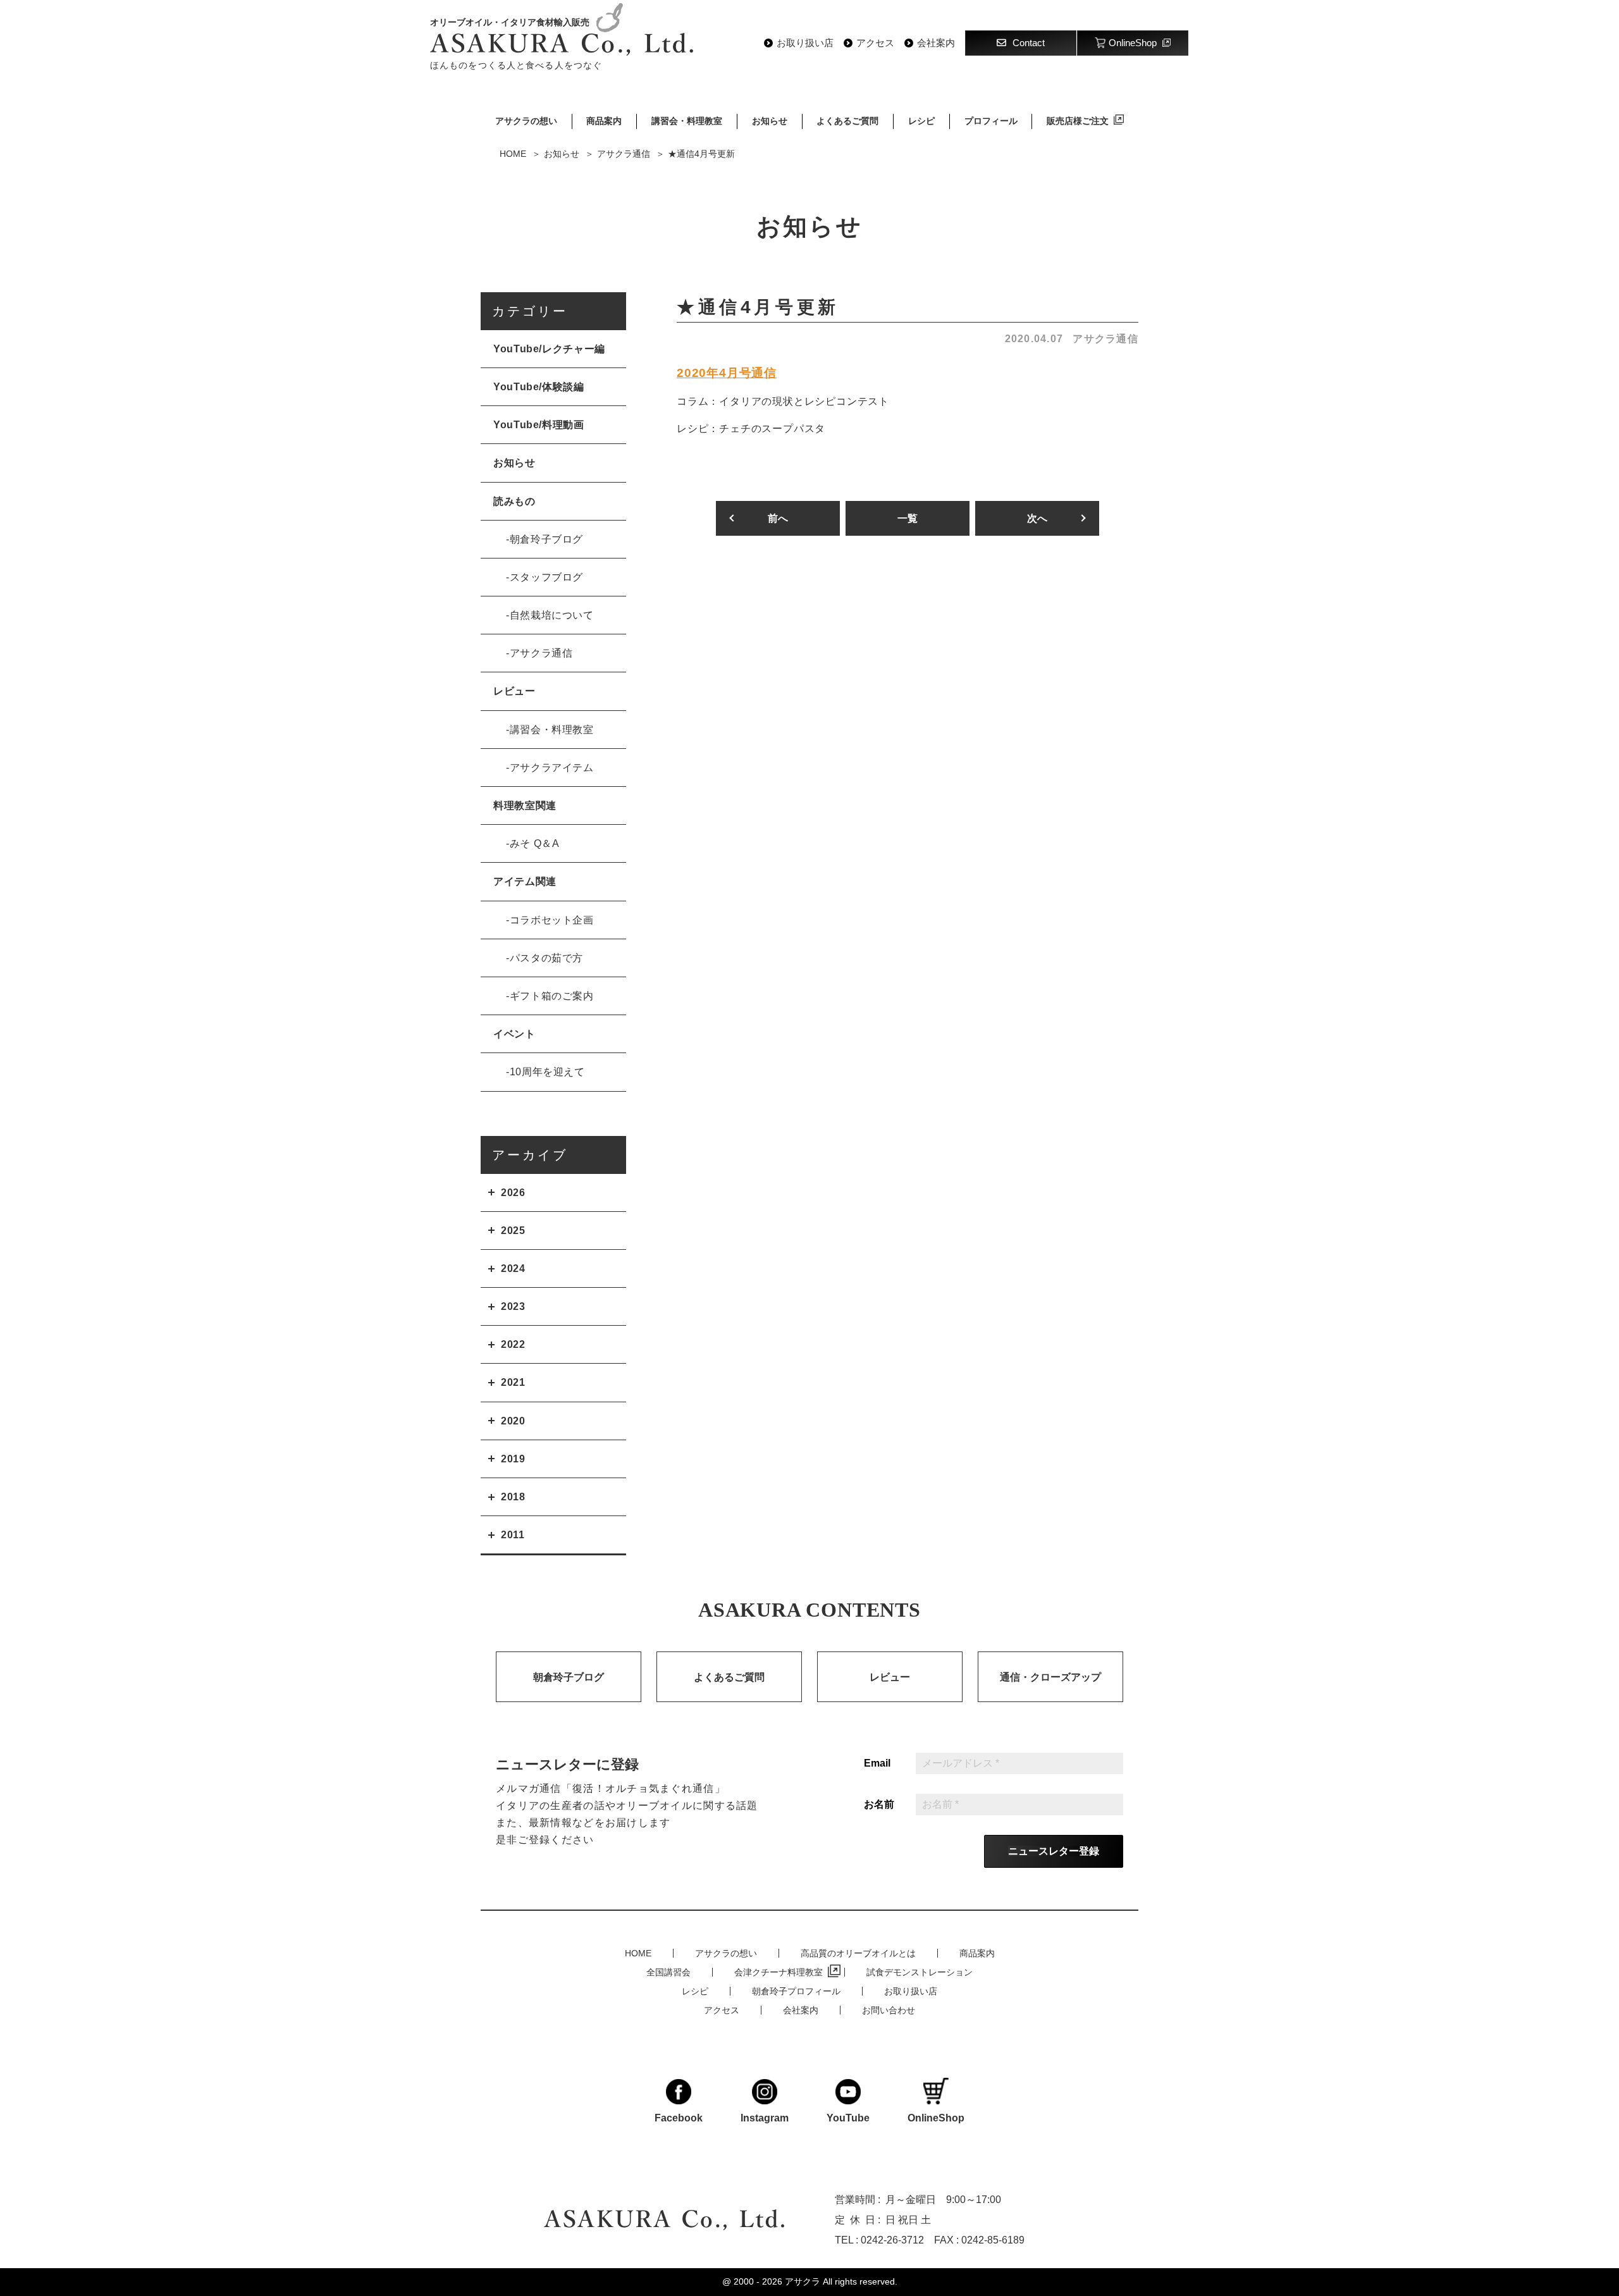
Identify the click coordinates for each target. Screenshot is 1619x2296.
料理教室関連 (525, 805)
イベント (514, 1034)
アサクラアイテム (552, 768)
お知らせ (770, 121)
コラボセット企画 (552, 920)
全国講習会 (668, 1972)
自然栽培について (552, 615)
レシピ (921, 121)
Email (877, 1763)
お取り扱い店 (805, 43)
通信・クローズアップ (1050, 1677)
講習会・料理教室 (687, 121)
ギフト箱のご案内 (552, 996)
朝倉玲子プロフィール (796, 1991)
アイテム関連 (525, 881)
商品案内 (604, 121)
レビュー (514, 691)
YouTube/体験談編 (539, 387)
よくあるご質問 (847, 121)
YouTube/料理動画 (539, 425)
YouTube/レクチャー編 (549, 349)
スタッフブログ (546, 577)
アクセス (875, 43)
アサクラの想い (526, 121)
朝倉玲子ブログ (546, 539)
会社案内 (936, 43)
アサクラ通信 (1105, 339)
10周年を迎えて (547, 1072)
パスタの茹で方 (546, 958)
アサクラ (803, 2281)
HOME (638, 1953)
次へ (1037, 518)
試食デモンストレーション (920, 1972)
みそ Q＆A (535, 843)
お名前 (879, 1805)
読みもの (514, 501)
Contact (1029, 43)
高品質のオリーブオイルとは (858, 1953)
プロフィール (991, 121)
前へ (778, 518)
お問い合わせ (889, 2010)
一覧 (908, 518)
